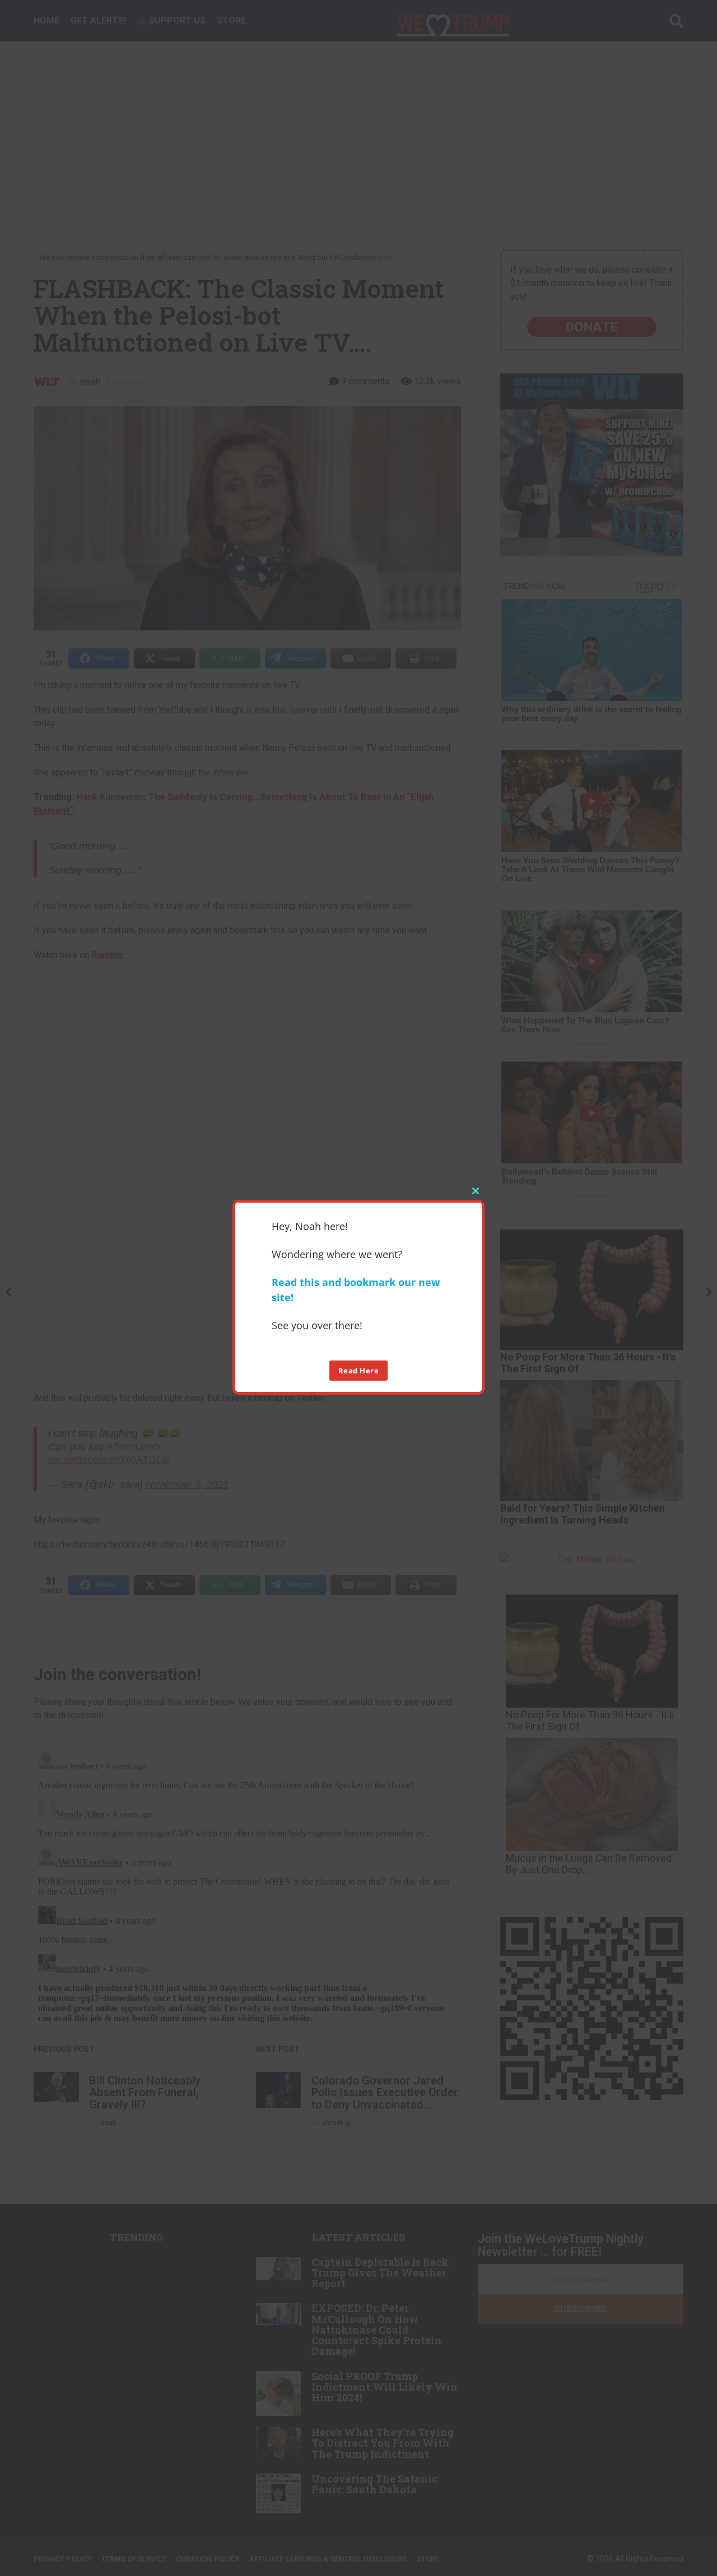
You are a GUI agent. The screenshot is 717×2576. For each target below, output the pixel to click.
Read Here (359, 1370)
